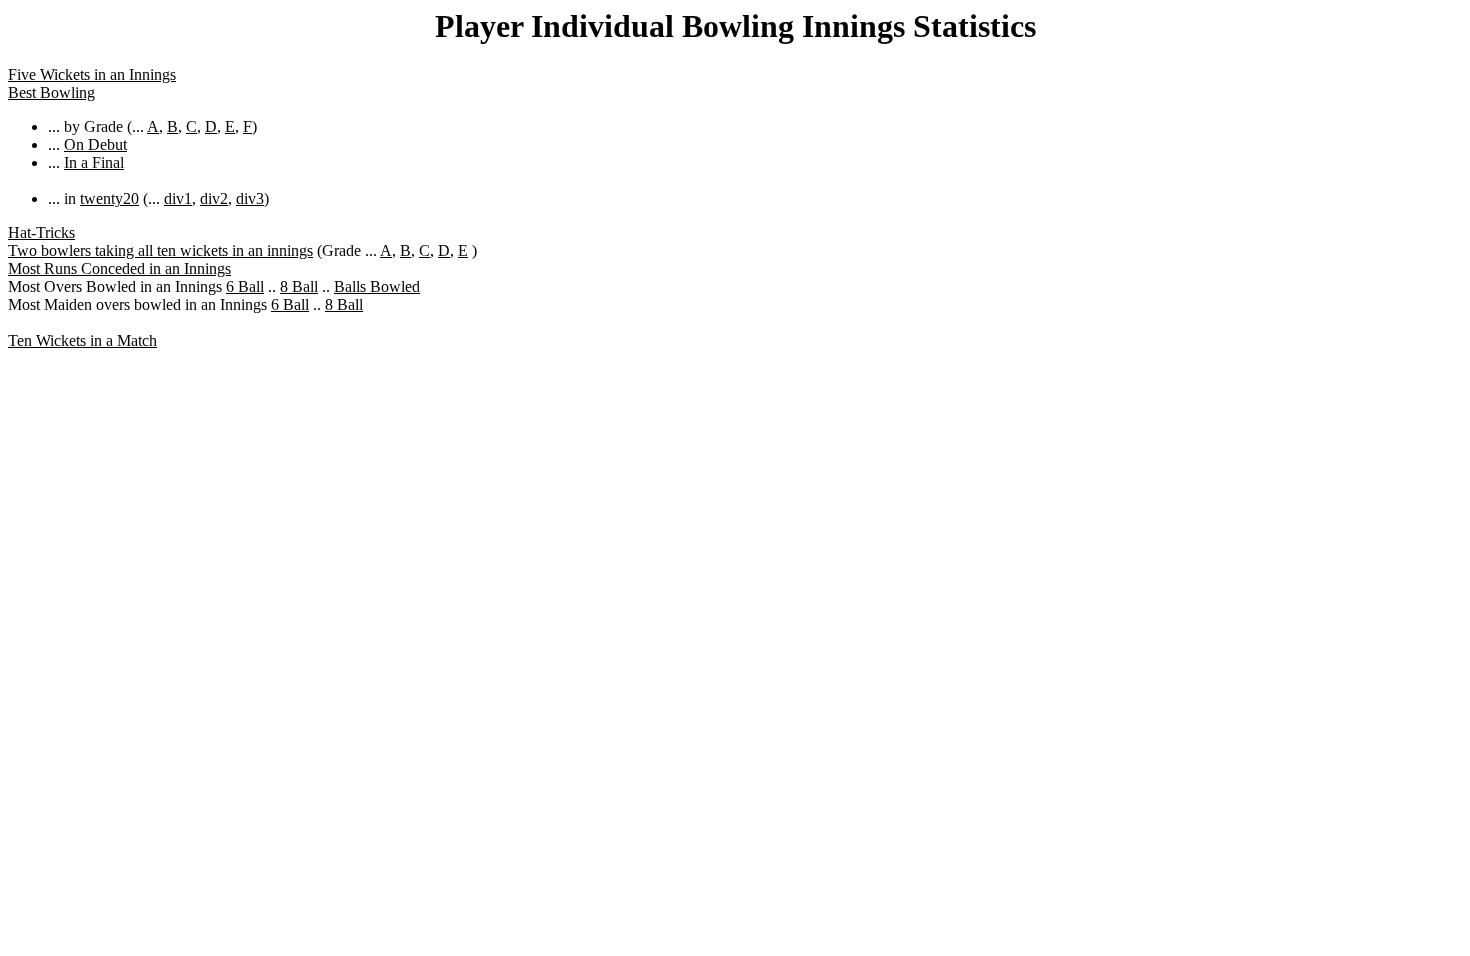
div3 (250, 198)
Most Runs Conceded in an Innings (119, 268)
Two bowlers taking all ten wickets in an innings (160, 250)
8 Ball (299, 286)
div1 (178, 198)
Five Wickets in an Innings (92, 74)
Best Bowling (51, 92)
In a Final (94, 162)
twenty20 (109, 198)
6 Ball (245, 286)
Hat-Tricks (41, 232)
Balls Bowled (377, 286)
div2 (214, 198)
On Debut (95, 144)
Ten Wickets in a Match (82, 340)
